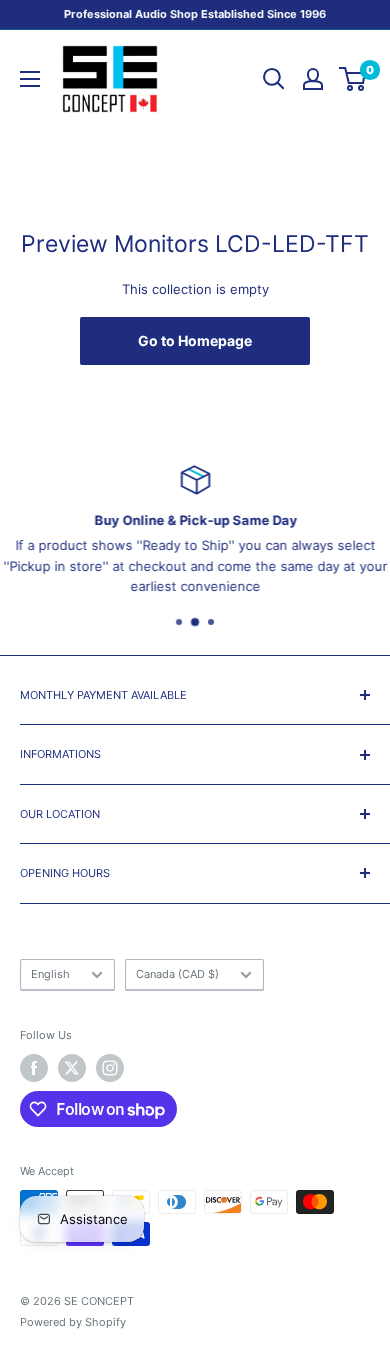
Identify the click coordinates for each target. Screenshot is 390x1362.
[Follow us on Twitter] (72, 1068)
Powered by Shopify (73, 1322)
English (50, 974)
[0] (353, 79)
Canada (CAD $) (177, 974)
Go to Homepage (195, 340)
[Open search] (274, 79)
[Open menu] (30, 79)
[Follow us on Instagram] (110, 1068)
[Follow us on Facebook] (34, 1068)
